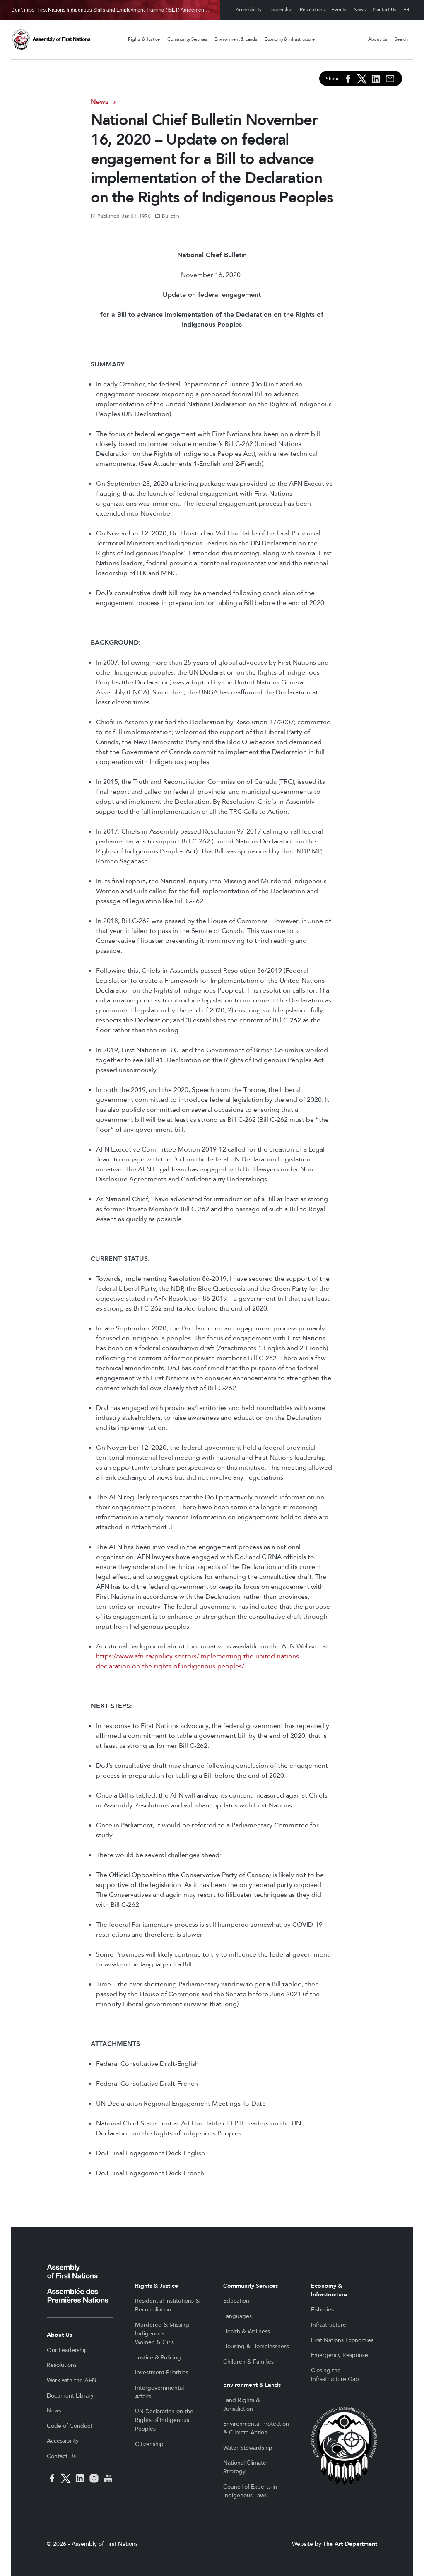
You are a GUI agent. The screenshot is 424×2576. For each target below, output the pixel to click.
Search (401, 39)
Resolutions (312, 10)
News (360, 10)
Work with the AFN (72, 2380)
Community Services (187, 39)
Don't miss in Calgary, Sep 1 (110, 10)
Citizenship (149, 2444)
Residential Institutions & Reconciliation (167, 2305)
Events (339, 10)
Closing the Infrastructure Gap (335, 2375)
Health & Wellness (247, 2331)
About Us (378, 39)
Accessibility (249, 10)
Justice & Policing (158, 2358)
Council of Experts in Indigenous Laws (250, 2491)
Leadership (281, 10)
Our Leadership (67, 2350)
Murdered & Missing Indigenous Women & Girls (162, 2334)
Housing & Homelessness (256, 2346)
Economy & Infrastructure (290, 39)
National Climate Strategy (245, 2467)
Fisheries (322, 2310)
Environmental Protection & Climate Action (256, 2428)
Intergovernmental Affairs (159, 2392)
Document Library (70, 2396)
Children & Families (248, 2362)
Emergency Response (340, 2355)
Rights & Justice (144, 39)
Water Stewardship (248, 2448)
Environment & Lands (236, 39)
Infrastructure (329, 2325)
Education (236, 2301)
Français (406, 10)
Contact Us (385, 10)
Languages (237, 2316)
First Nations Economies (342, 2340)
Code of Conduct (70, 2426)
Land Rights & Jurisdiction (242, 2405)
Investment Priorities (162, 2372)
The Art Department (350, 2544)
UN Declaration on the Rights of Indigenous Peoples (164, 2420)
